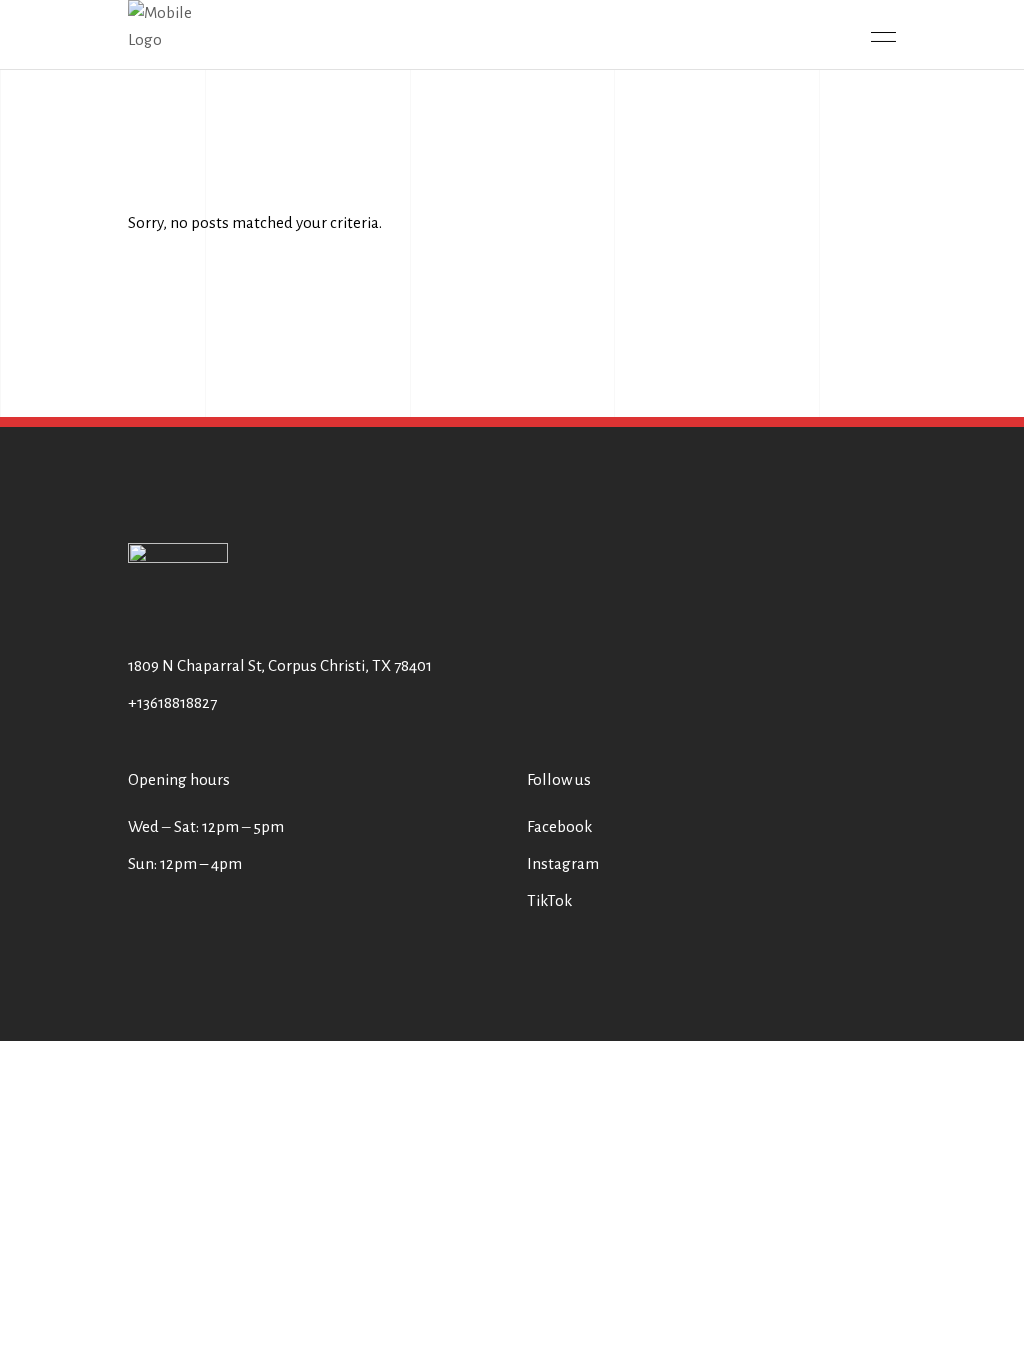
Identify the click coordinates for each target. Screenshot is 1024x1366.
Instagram (563, 863)
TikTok (549, 900)
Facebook (559, 826)
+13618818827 (172, 702)
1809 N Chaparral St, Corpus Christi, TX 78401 (280, 665)
